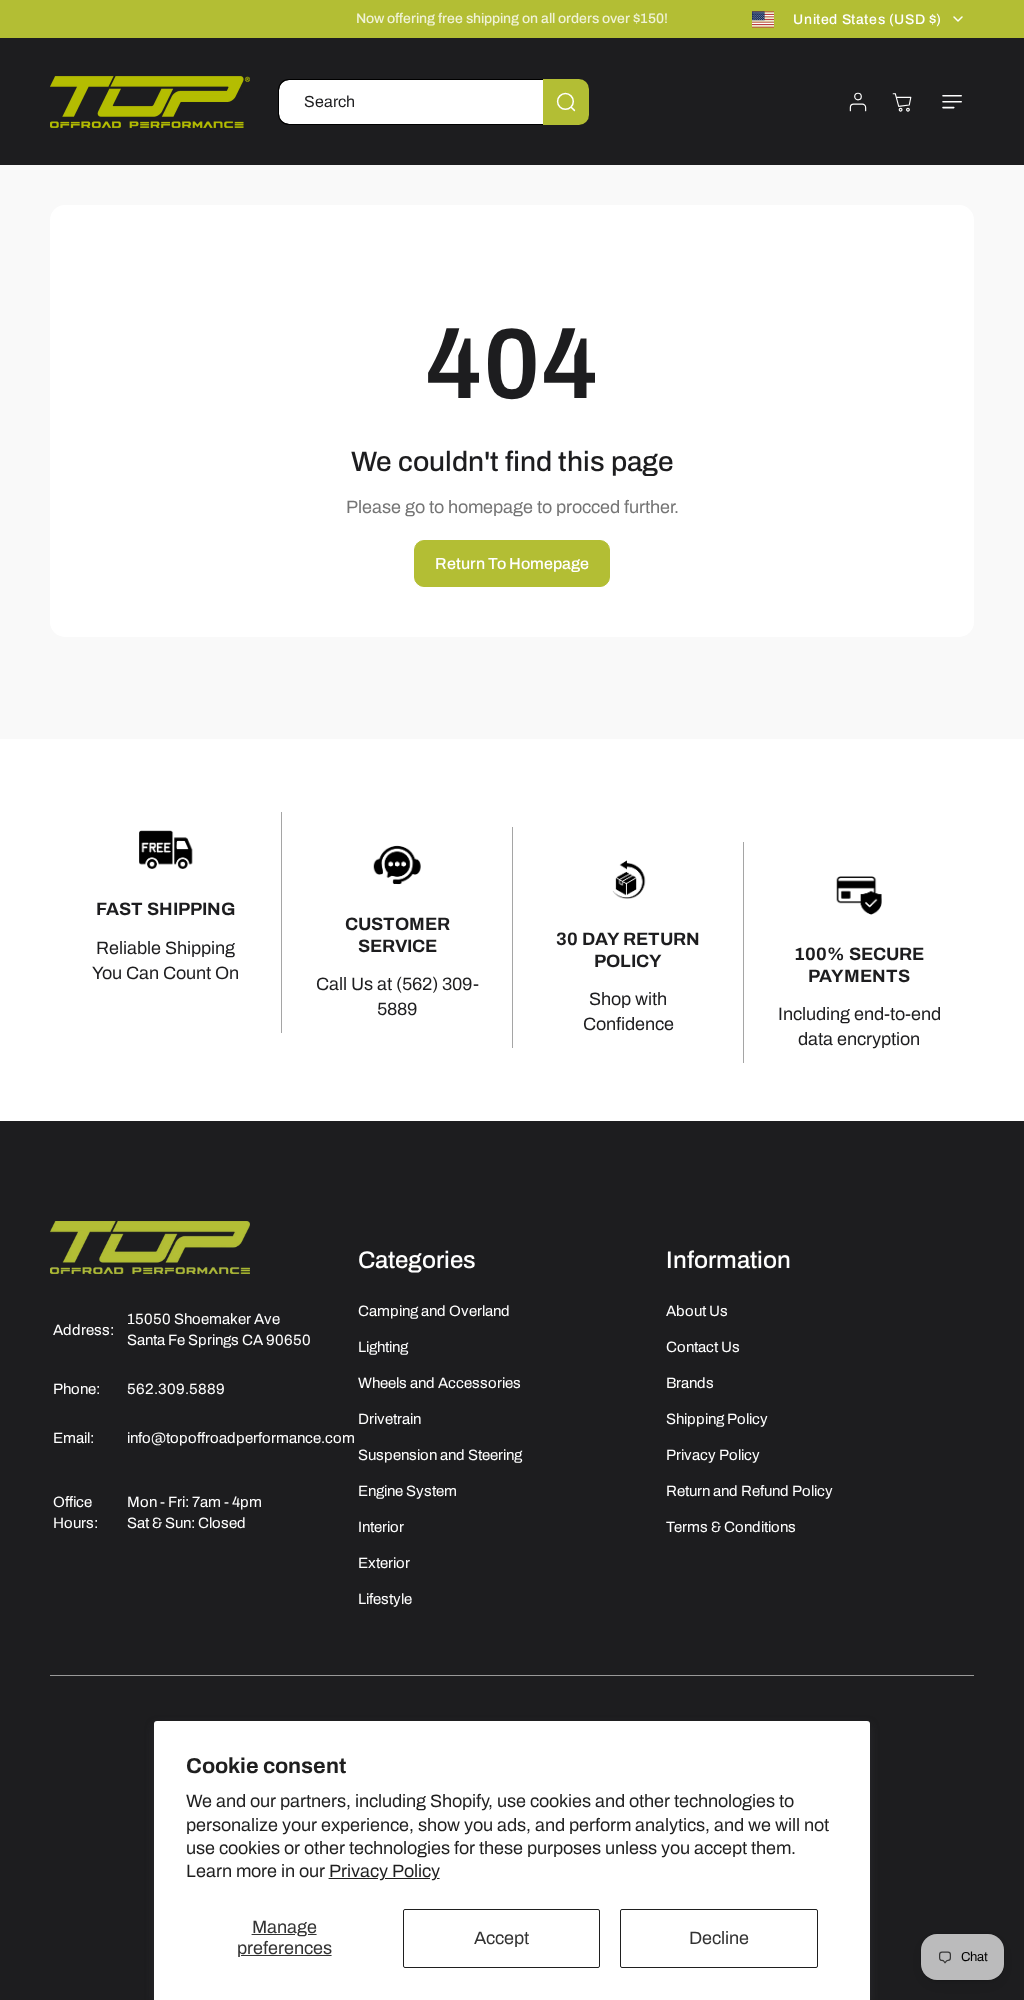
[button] (952, 102)
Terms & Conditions (731, 1527)
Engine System (407, 1491)
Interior (381, 1527)
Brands (690, 1383)
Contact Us (703, 1347)
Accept (501, 1938)
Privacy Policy (384, 1871)
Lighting (383, 1347)
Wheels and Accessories (439, 1383)
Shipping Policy (717, 1419)
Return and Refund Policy (749, 1491)
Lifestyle (385, 1599)
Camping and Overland (434, 1311)
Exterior (384, 1563)
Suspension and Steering (440, 1455)
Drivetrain (389, 1419)
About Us (697, 1311)
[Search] (566, 102)
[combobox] (433, 102)
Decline (719, 1938)
